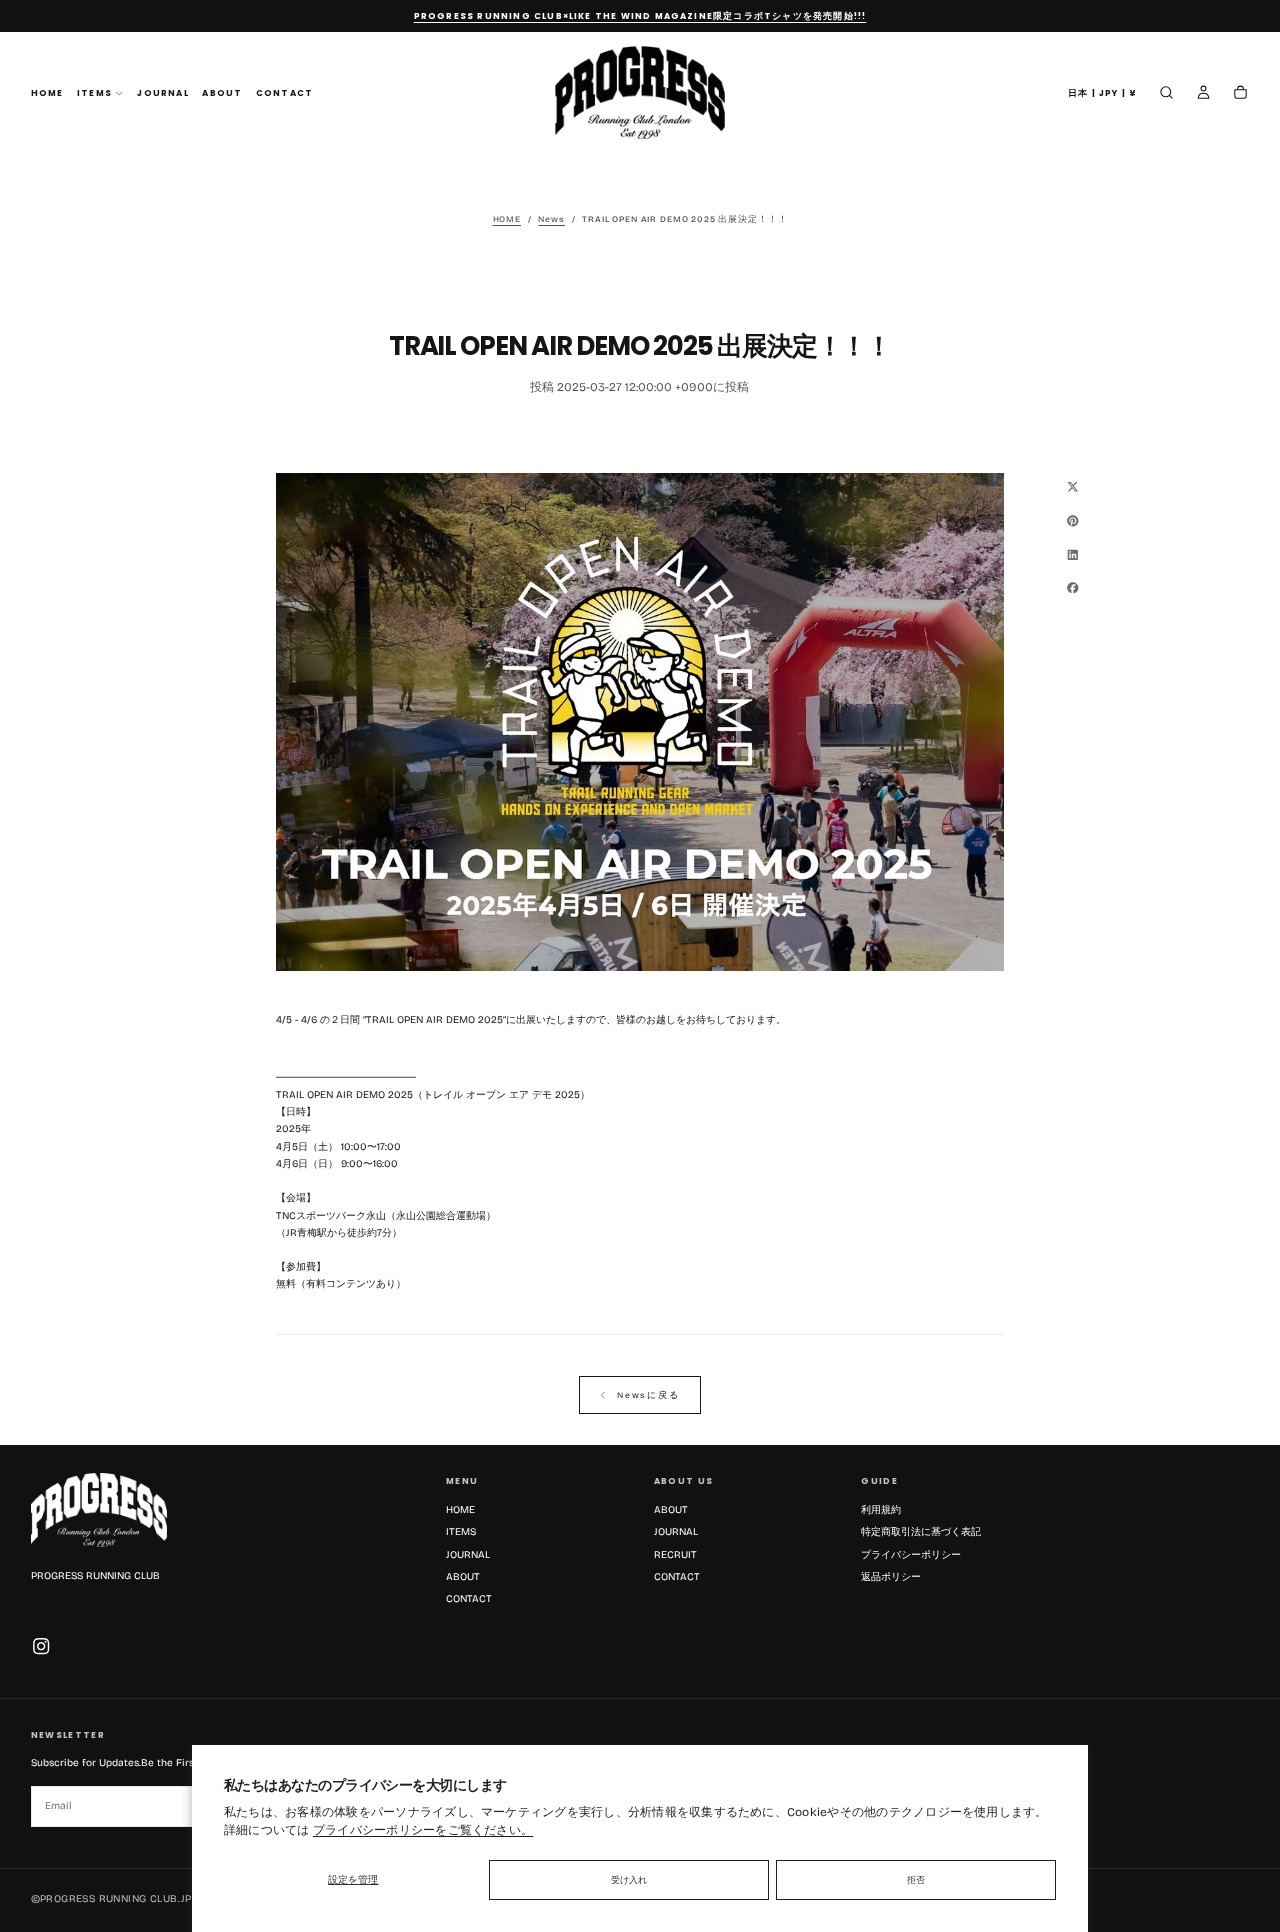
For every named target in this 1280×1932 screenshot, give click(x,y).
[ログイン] (1203, 94)
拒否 (916, 1880)
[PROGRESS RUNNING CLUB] (99, 1510)
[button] (1102, 93)
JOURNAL (162, 94)
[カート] (1240, 94)
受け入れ (629, 1880)
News (551, 219)
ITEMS (94, 94)
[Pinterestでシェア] (1073, 520)
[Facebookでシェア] (1073, 588)
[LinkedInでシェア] (1073, 554)
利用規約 (881, 1510)
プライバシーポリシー (911, 1555)
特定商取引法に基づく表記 (921, 1532)
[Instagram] (41, 1646)
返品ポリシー (891, 1577)
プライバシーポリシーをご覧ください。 (423, 1830)
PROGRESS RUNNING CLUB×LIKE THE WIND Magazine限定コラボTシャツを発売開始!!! (640, 17)
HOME (47, 94)
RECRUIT (675, 1555)
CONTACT (284, 94)
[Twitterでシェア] (1073, 486)
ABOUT (222, 94)
